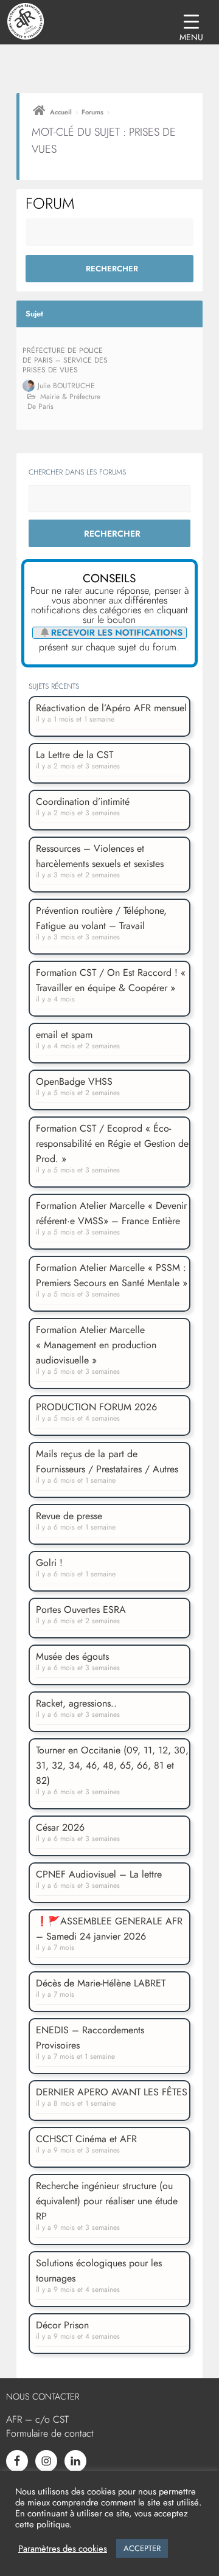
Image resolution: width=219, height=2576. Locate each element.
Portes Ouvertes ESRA (81, 1610)
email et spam (64, 1035)
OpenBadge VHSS (74, 1081)
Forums (92, 112)
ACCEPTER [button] (142, 2548)
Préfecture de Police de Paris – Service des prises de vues (65, 360)
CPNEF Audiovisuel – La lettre (99, 1874)
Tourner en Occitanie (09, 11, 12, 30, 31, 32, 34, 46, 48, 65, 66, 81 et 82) (112, 1765)
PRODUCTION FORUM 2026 (96, 1407)
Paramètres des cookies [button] (63, 2549)
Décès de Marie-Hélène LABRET (101, 1983)
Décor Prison (62, 2325)
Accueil (61, 112)
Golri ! (49, 1563)
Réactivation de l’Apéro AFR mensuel (111, 708)
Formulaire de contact (50, 2433)
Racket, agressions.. (76, 1703)
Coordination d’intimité (83, 802)
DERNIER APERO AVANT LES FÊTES (112, 2092)
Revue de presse (69, 1516)
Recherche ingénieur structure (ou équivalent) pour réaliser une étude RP (107, 2201)
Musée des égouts (72, 1656)
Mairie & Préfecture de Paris (64, 402)
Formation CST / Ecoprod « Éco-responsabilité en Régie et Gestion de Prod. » (112, 1144)
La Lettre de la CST (75, 755)
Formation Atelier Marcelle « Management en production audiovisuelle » (96, 1345)
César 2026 (60, 1827)
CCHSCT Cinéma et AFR (86, 2139)
